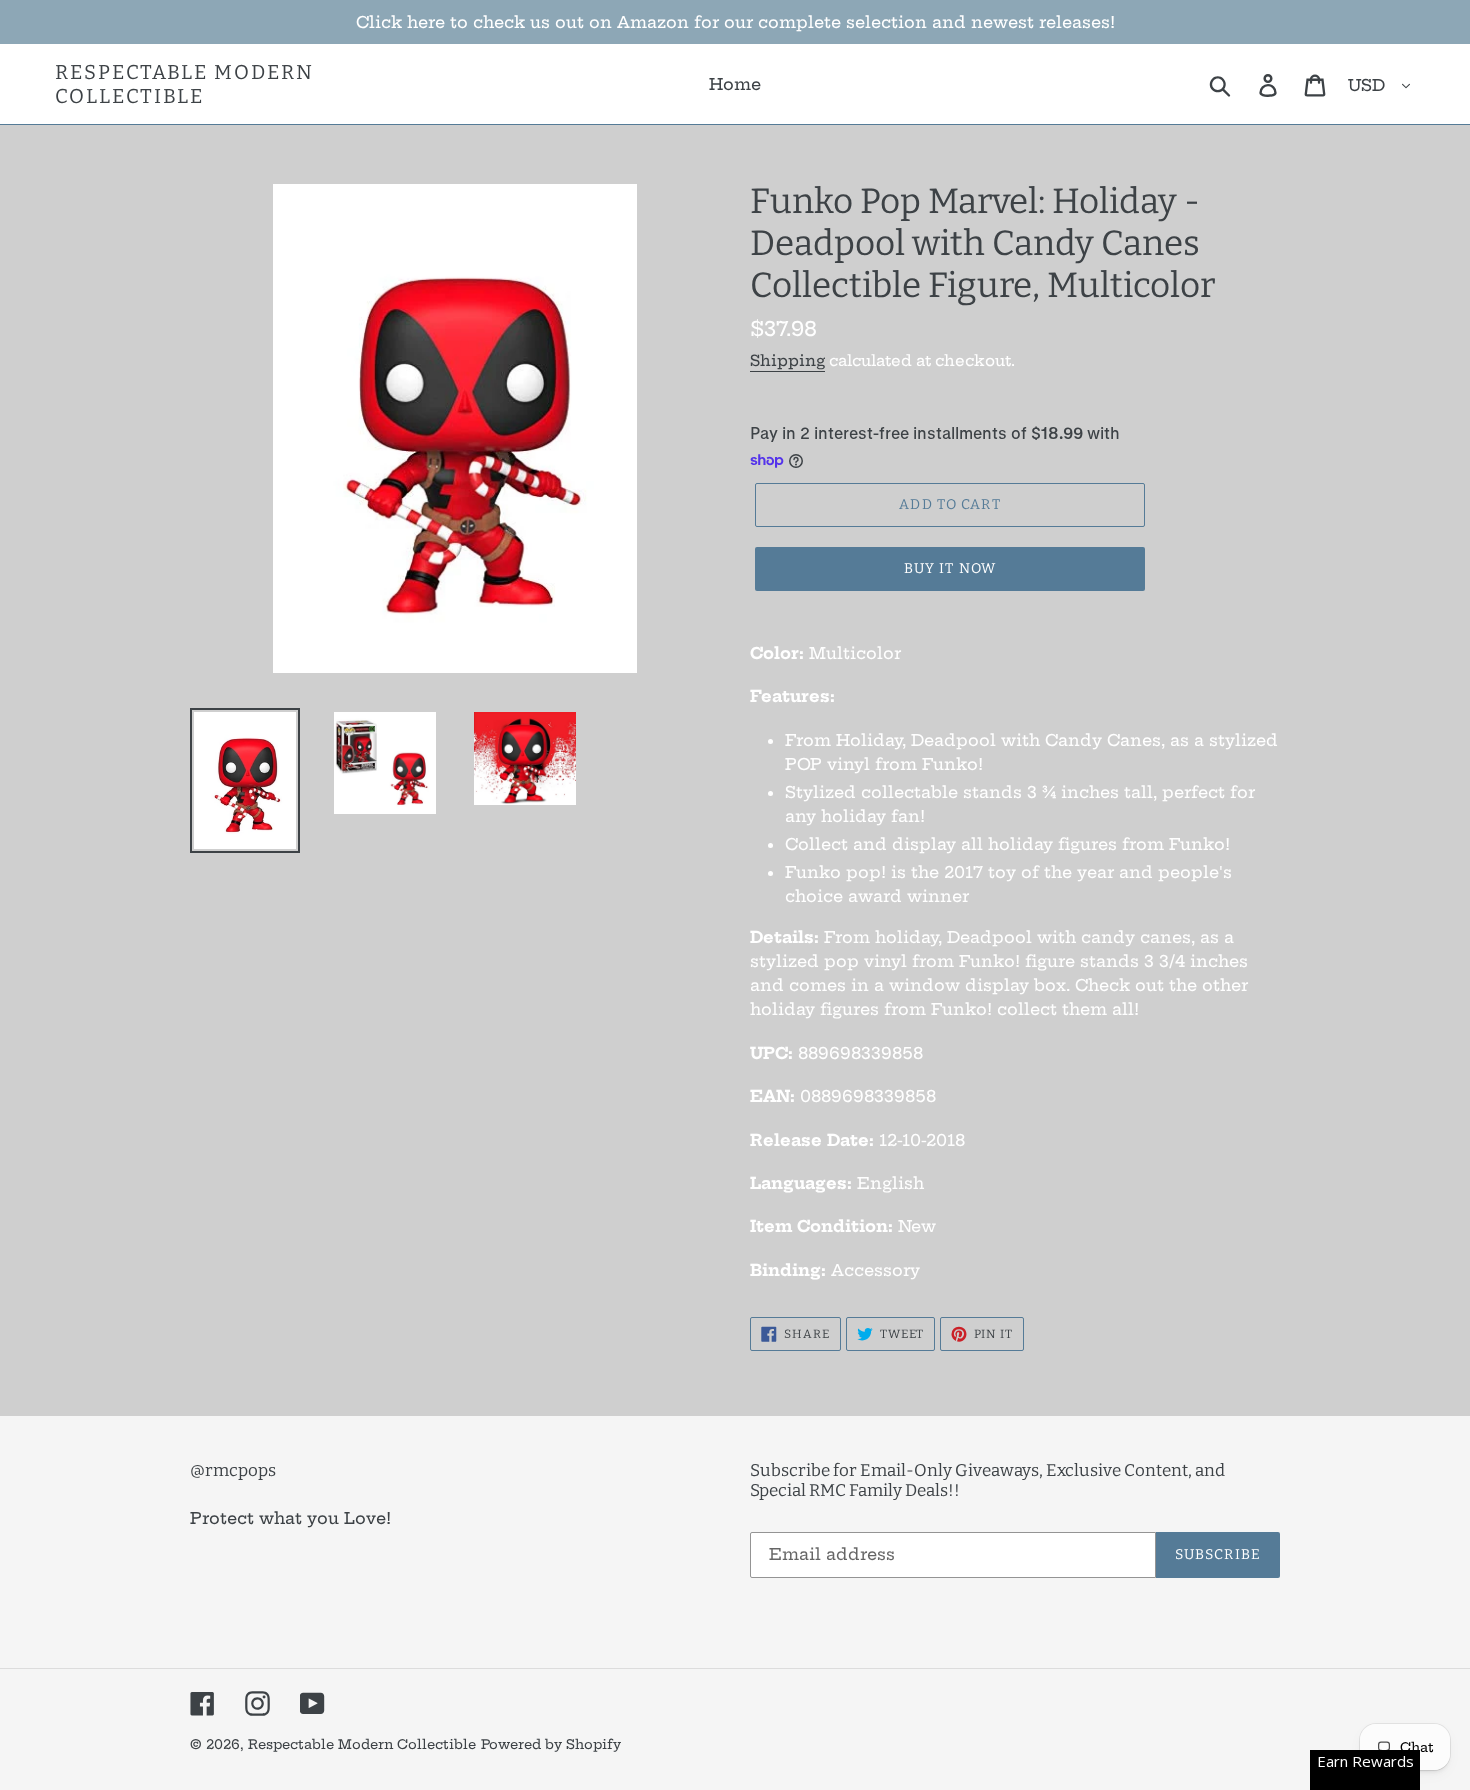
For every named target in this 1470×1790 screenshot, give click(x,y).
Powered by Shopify (551, 1744)
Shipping (787, 360)
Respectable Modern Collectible (184, 84)
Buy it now (950, 568)
